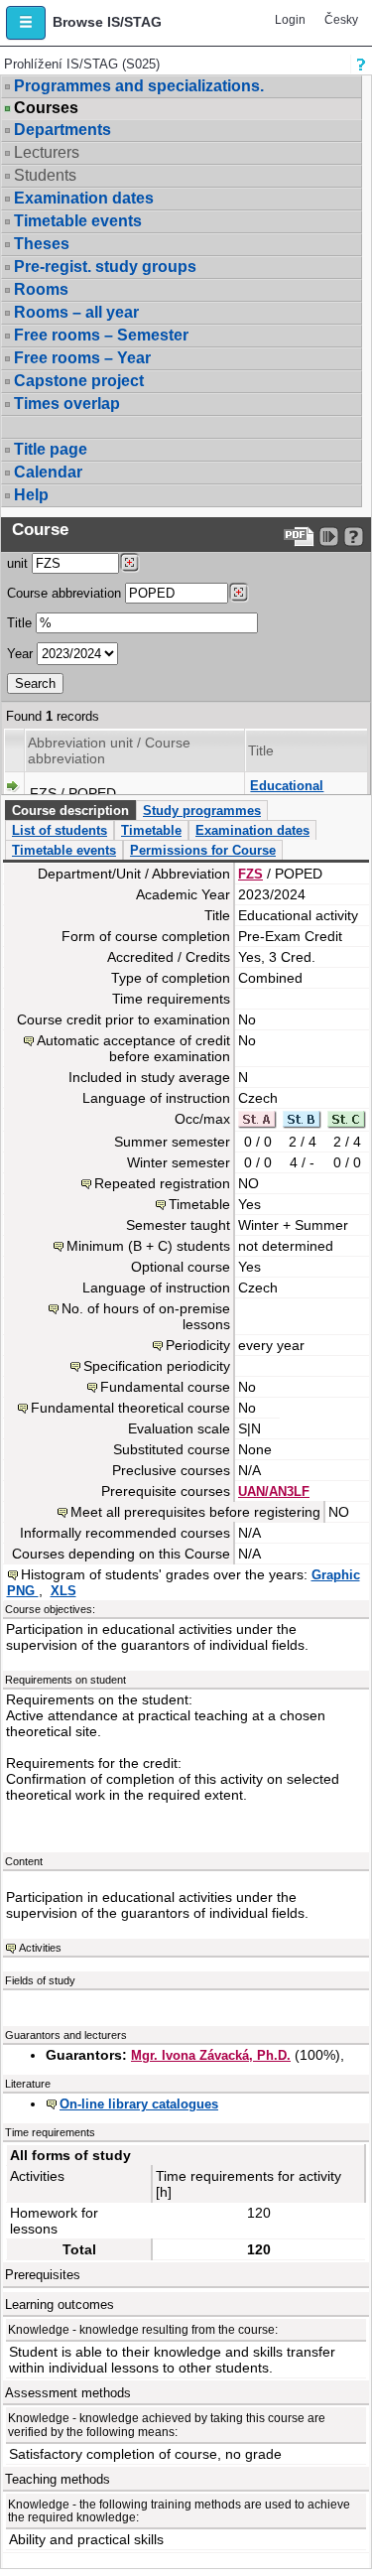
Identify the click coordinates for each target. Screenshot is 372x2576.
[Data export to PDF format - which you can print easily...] (299, 537)
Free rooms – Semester (101, 335)
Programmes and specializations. (139, 86)
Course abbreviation (64, 593)
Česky (341, 20)
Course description (70, 811)
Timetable (151, 830)
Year (20, 654)
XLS (63, 1591)
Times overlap (67, 404)
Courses (46, 108)
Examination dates (84, 198)
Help (31, 495)
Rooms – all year (76, 312)
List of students (60, 830)
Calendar (48, 472)
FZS (250, 874)
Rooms (41, 289)
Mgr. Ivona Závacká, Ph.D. (211, 2055)
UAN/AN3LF (274, 1491)
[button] (26, 23)
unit (17, 563)
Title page (51, 449)
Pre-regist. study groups (105, 267)
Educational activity (287, 794)
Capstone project (79, 381)
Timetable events (78, 221)
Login (290, 20)
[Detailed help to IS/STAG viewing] (354, 537)
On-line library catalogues (139, 2104)
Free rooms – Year (82, 358)
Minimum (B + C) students (148, 1246)
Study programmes (202, 811)
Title (19, 623)
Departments (62, 130)
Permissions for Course (203, 850)
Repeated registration (162, 1183)
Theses (42, 244)
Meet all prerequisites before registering (195, 1512)
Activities (40, 1948)
